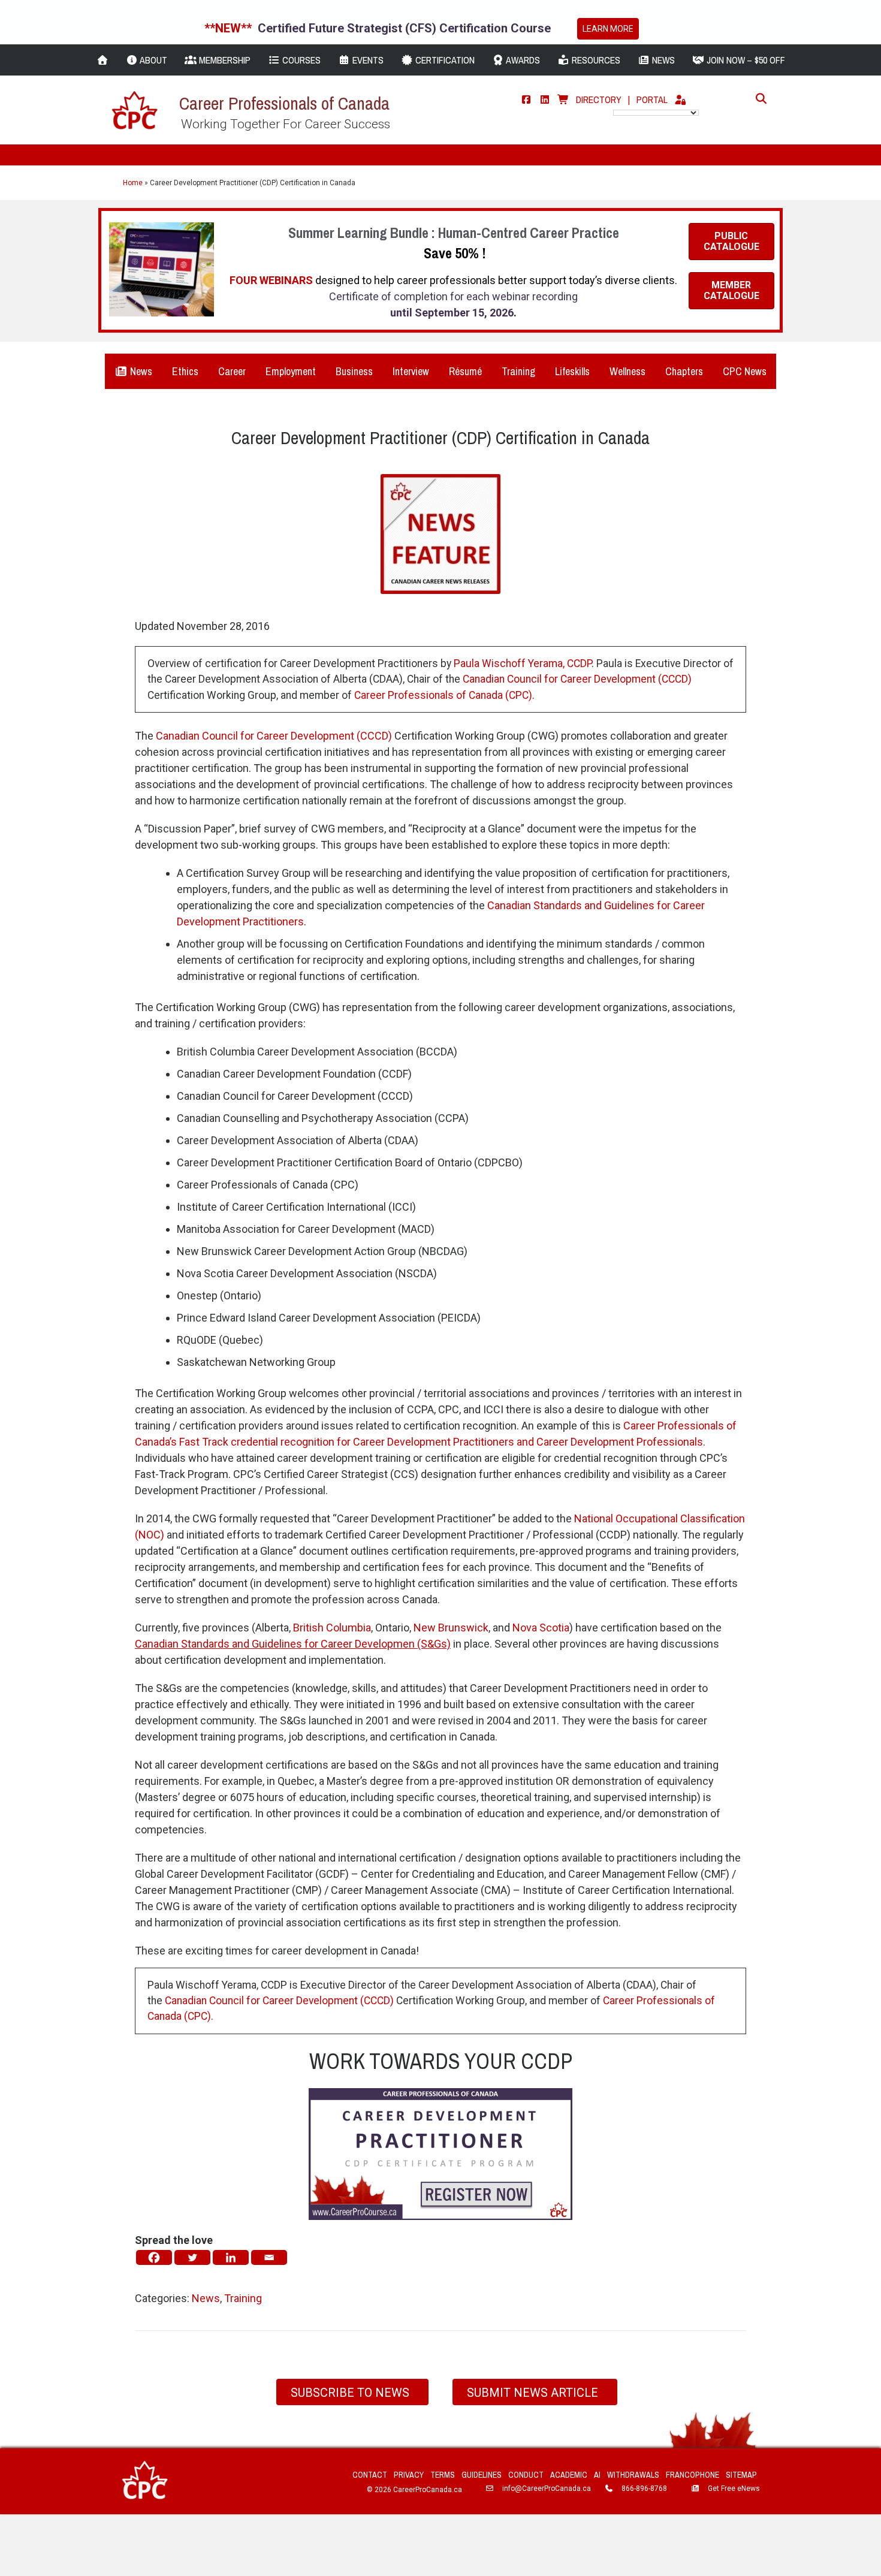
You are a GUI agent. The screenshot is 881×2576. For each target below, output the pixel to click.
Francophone (693, 2475)
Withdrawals (633, 2475)
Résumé (465, 371)
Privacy (409, 2475)
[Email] (269, 2257)
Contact (370, 2475)
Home (133, 183)
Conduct (526, 2475)
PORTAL (652, 99)
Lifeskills (572, 371)
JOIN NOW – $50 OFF (745, 60)
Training (518, 371)
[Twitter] (192, 2257)
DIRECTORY (599, 99)
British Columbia (332, 1628)
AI (597, 2475)
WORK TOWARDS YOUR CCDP (441, 2061)
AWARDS (522, 60)
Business (354, 371)
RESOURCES (595, 60)
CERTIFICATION (444, 60)
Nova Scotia (541, 1628)
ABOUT (153, 60)
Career (232, 371)
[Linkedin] (231, 2257)
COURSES (300, 60)
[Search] (758, 98)
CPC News (745, 371)
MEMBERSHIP (224, 60)
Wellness (627, 371)
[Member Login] (680, 99)
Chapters (684, 371)
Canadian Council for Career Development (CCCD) (577, 679)
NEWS (662, 60)
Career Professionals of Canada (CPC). (444, 695)
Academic (569, 2475)
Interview (411, 371)
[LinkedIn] (545, 99)
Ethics (185, 371)
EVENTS (367, 60)
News (140, 371)
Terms (443, 2475)
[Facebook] (526, 99)
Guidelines (482, 2475)
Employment (291, 371)
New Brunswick (451, 1628)
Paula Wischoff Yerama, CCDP (523, 663)
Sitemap (741, 2475)
